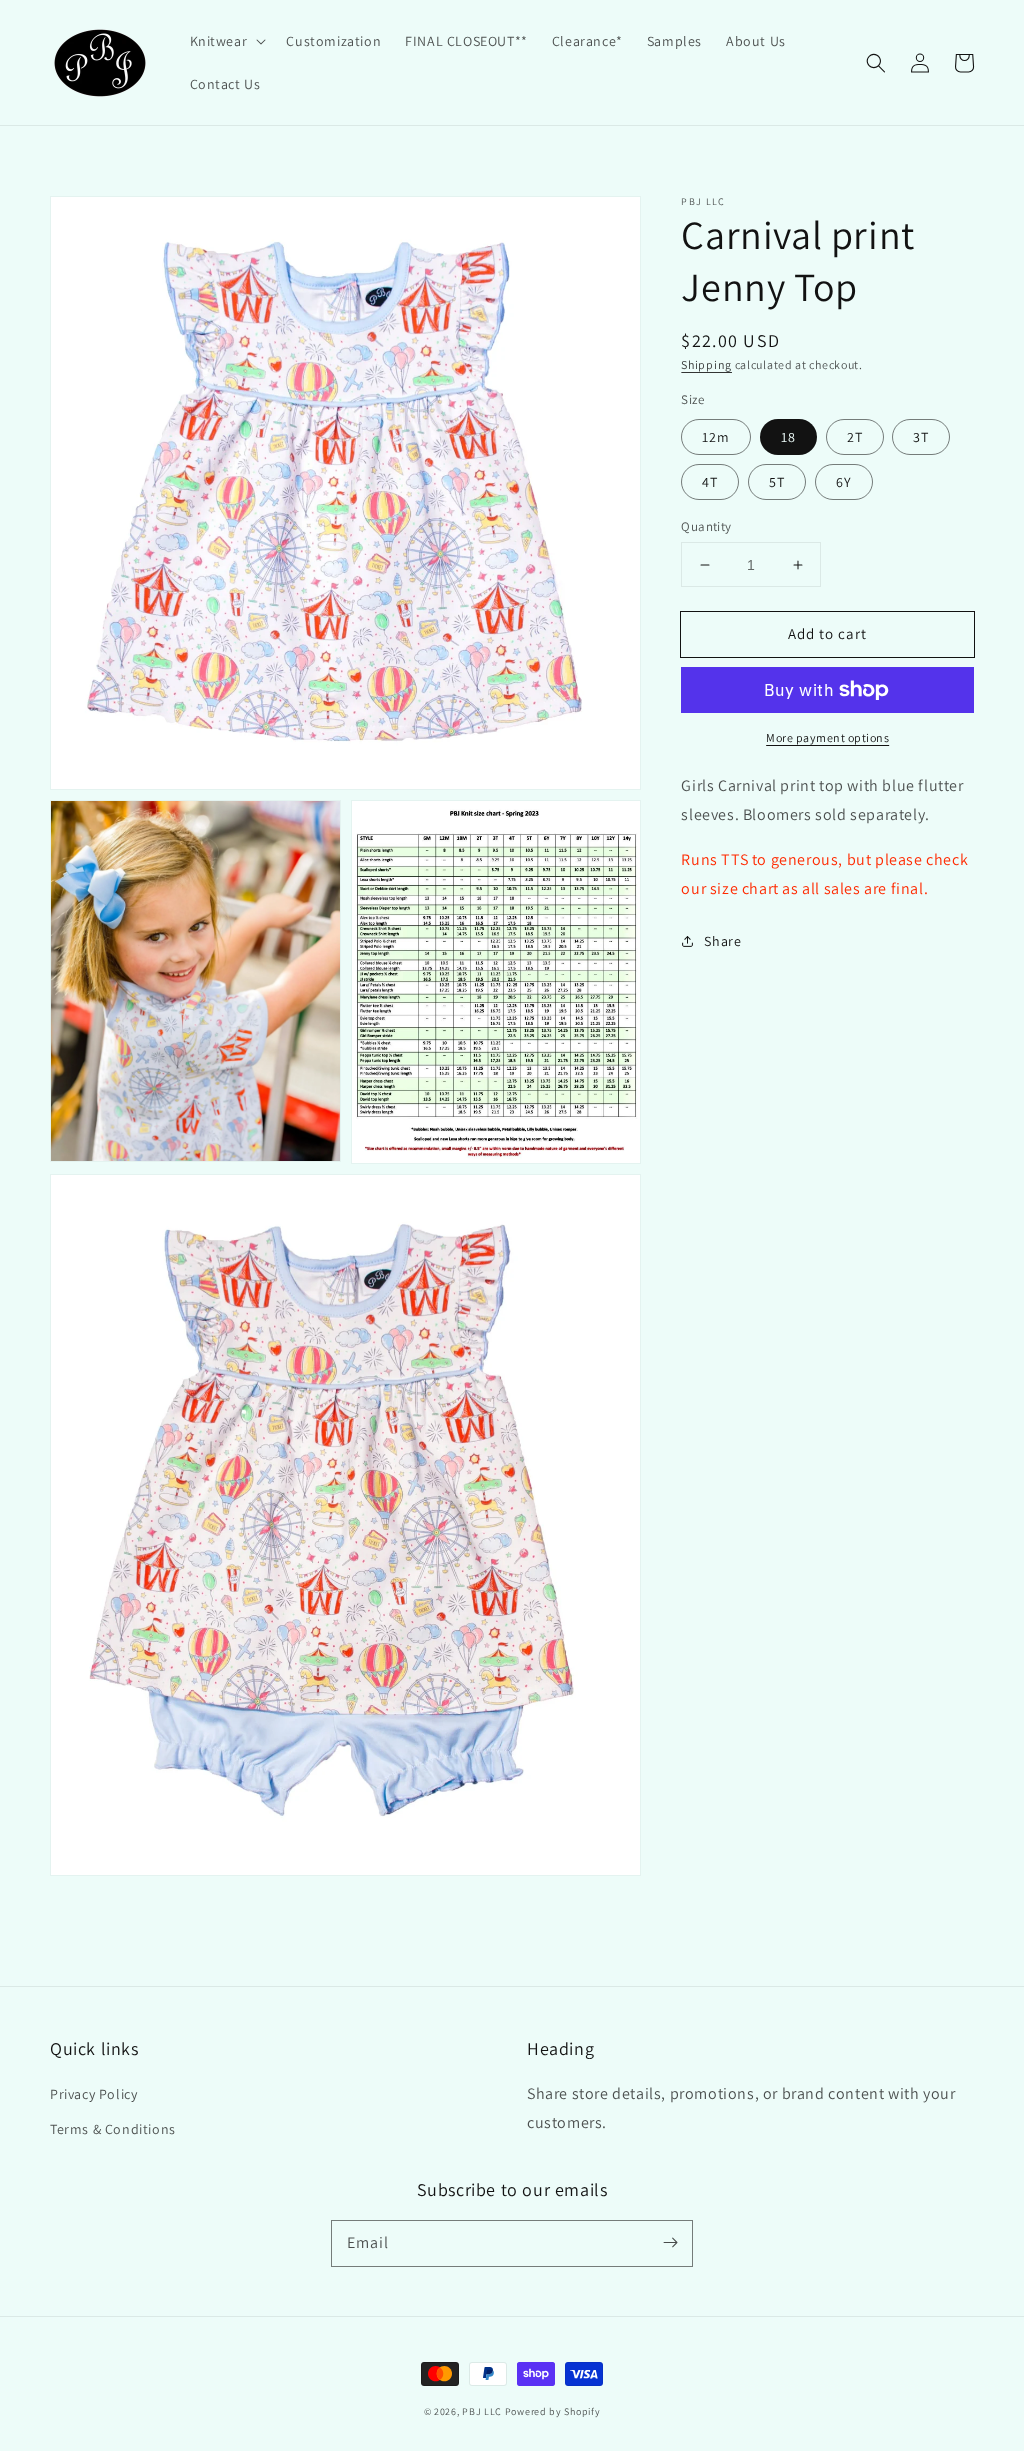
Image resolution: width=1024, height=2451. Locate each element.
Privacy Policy (93, 2094)
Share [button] (722, 941)
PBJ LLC (483, 2411)
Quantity (706, 526)
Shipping (706, 364)
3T (921, 437)
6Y (844, 482)
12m (716, 437)
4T (710, 482)
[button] (226, 41)
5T (777, 482)
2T (855, 437)
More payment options (827, 737)
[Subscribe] (670, 2243)
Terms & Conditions (113, 2129)
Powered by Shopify (553, 2411)
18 (788, 437)
